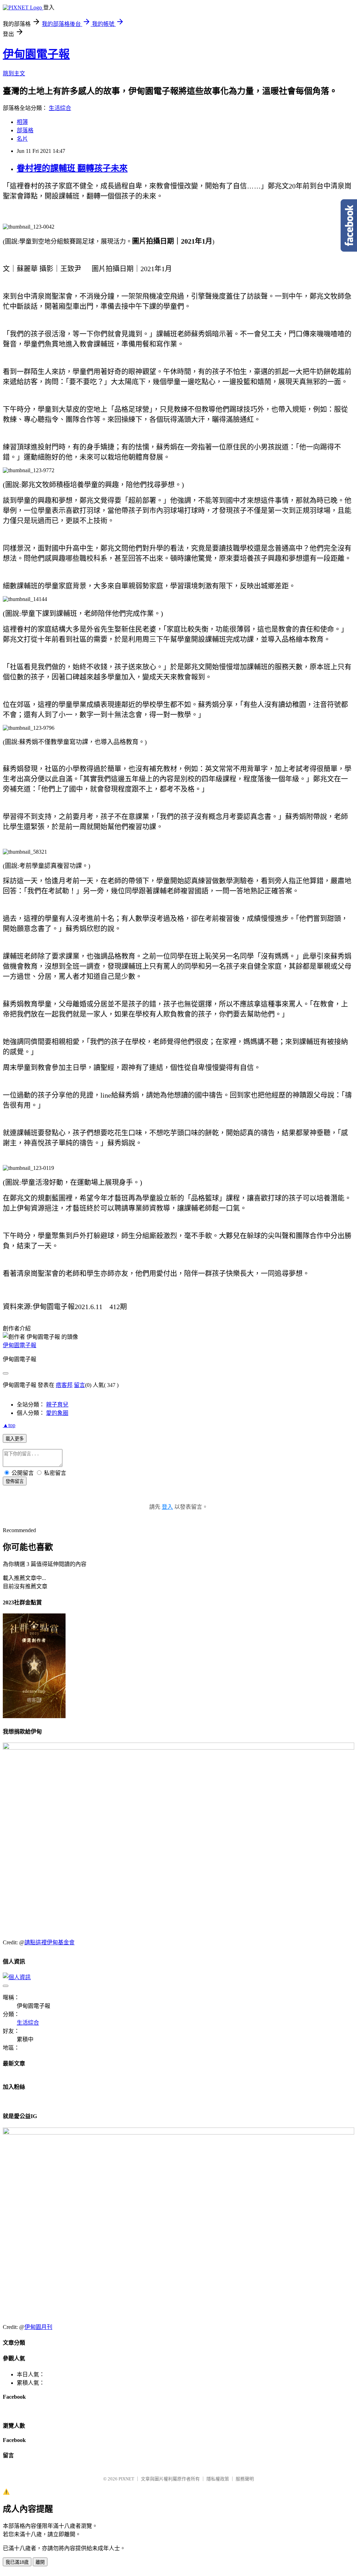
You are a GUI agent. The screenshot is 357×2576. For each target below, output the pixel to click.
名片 (22, 139)
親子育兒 (57, 1405)
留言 (79, 1385)
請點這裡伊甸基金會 (50, 1942)
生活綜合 (60, 108)
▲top (9, 1425)
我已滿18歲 (17, 2562)
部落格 (25, 130)
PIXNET (126, 2479)
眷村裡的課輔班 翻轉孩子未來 (72, 168)
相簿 (22, 122)
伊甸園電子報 (36, 54)
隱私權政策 (218, 2479)
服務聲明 (245, 2479)
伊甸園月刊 (38, 2327)
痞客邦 (64, 1385)
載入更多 (15, 1439)
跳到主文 (14, 73)
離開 (40, 2562)
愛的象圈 (57, 1413)
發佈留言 (15, 1481)
